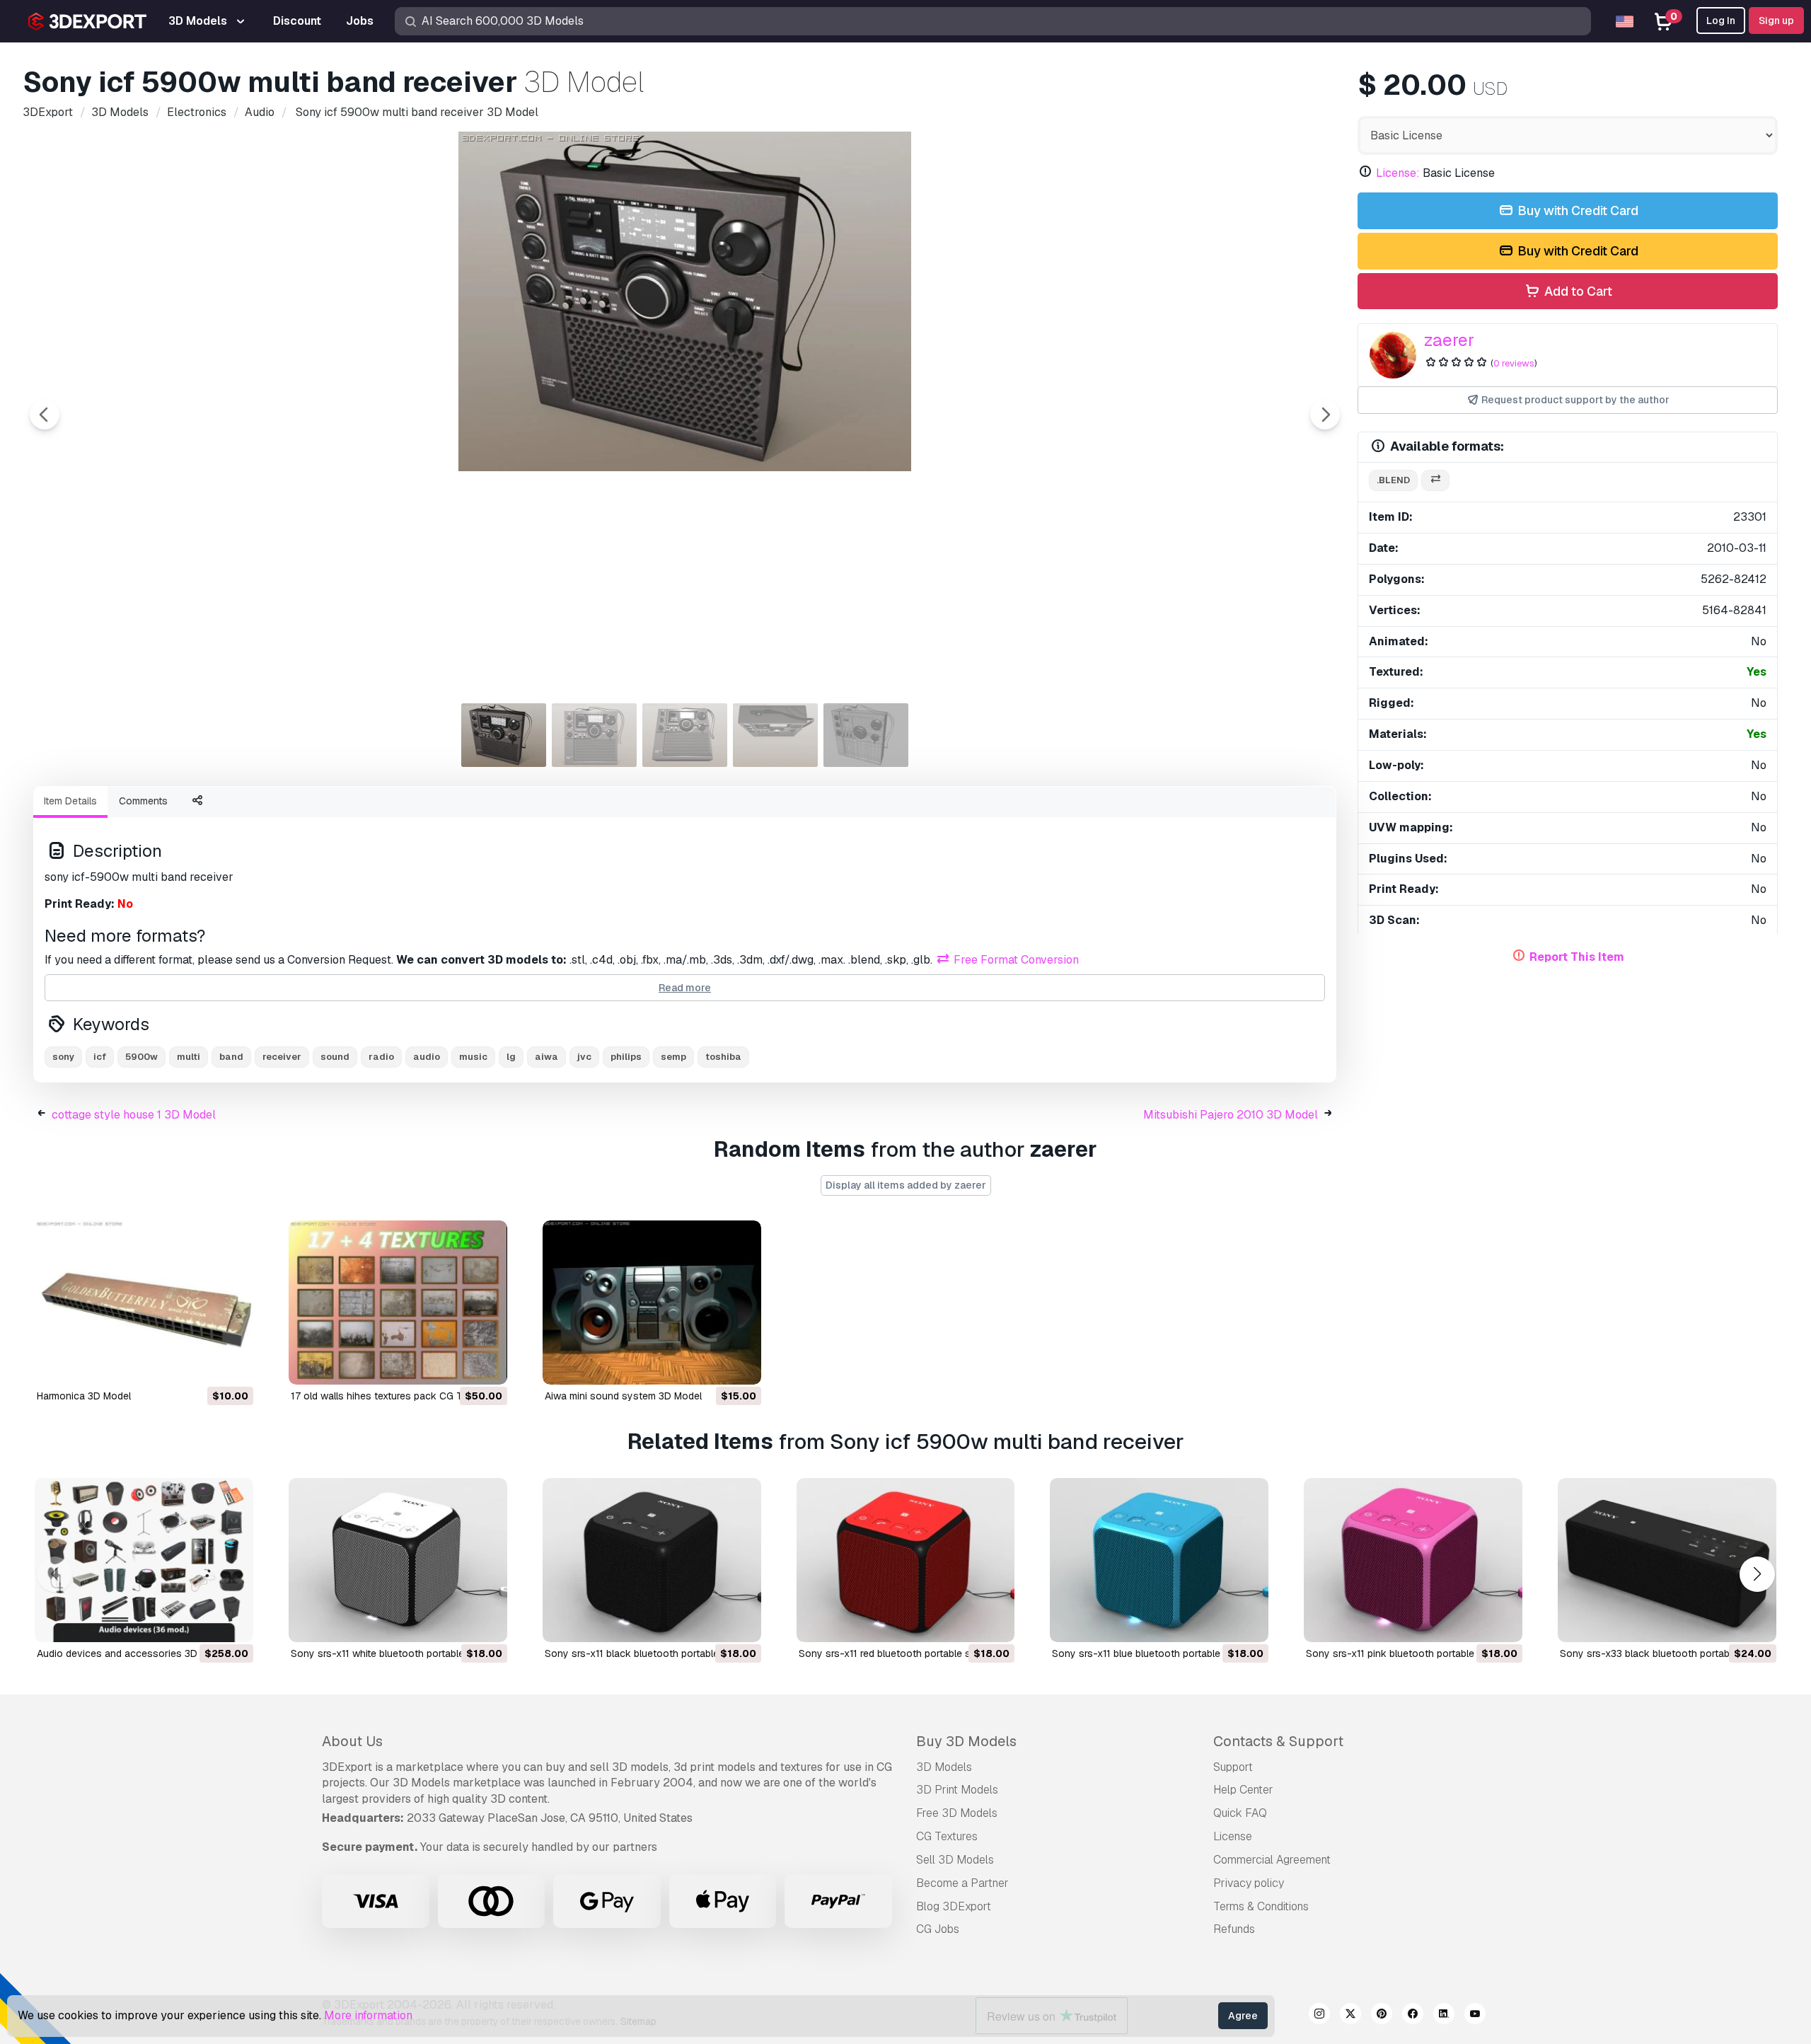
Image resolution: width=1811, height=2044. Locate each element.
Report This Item (1577, 957)
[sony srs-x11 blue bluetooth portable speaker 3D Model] (1159, 1560)
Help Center (1243, 1790)
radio (381, 1057)
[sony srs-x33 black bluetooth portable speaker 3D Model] (1667, 1560)
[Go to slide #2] (594, 735)
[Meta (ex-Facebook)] (1413, 2016)
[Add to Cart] (204, 1365)
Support (1233, 1767)
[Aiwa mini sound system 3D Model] (652, 1303)
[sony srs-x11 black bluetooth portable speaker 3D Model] (652, 1560)
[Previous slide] (45, 415)
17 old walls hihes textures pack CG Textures (393, 1396)
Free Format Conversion (1015, 960)
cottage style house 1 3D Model (134, 1115)
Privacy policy (1249, 1883)
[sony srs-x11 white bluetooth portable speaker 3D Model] (398, 1560)
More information (368, 2015)
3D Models (944, 1767)
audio (427, 1057)
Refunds (1234, 1929)
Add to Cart (1577, 291)
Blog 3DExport (954, 1906)
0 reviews (1514, 363)
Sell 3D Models (955, 1860)
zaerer (1449, 340)
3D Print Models (957, 1790)
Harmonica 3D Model (84, 1396)
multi (189, 1057)
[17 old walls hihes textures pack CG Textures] (398, 1303)
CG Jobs (938, 1929)
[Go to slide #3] (685, 735)
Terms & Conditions (1261, 1906)
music (473, 1057)
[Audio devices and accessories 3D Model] (144, 1560)
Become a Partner (962, 1883)
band (231, 1057)
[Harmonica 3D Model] (144, 1303)
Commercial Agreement (1272, 1860)
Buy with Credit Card (1576, 210)
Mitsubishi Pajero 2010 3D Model (1231, 1115)
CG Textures (947, 1836)
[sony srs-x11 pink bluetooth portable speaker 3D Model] (1413, 1560)
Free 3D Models (957, 1813)
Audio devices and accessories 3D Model (132, 1653)
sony (63, 1057)
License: (1398, 173)
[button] (1757, 1574)
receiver (282, 1057)
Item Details (70, 801)
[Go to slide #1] (504, 735)
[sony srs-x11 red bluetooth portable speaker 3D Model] (906, 1560)
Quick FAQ (1240, 1813)
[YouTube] (1475, 2016)
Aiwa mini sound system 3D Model (623, 1396)
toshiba (723, 1057)
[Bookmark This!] (233, 1365)
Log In (1721, 21)
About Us (352, 1741)
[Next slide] (1325, 415)
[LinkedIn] (1444, 2016)
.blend (1393, 480)
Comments (143, 801)
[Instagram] (1319, 2016)
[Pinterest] (1382, 2016)
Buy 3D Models (966, 1741)
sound (335, 1057)
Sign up (1776, 21)
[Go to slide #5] (866, 735)
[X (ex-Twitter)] (1350, 2016)
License (1233, 1836)
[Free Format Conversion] (1435, 481)
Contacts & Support (1278, 1741)
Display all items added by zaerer (906, 1185)
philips (626, 1057)
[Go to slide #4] (775, 735)
